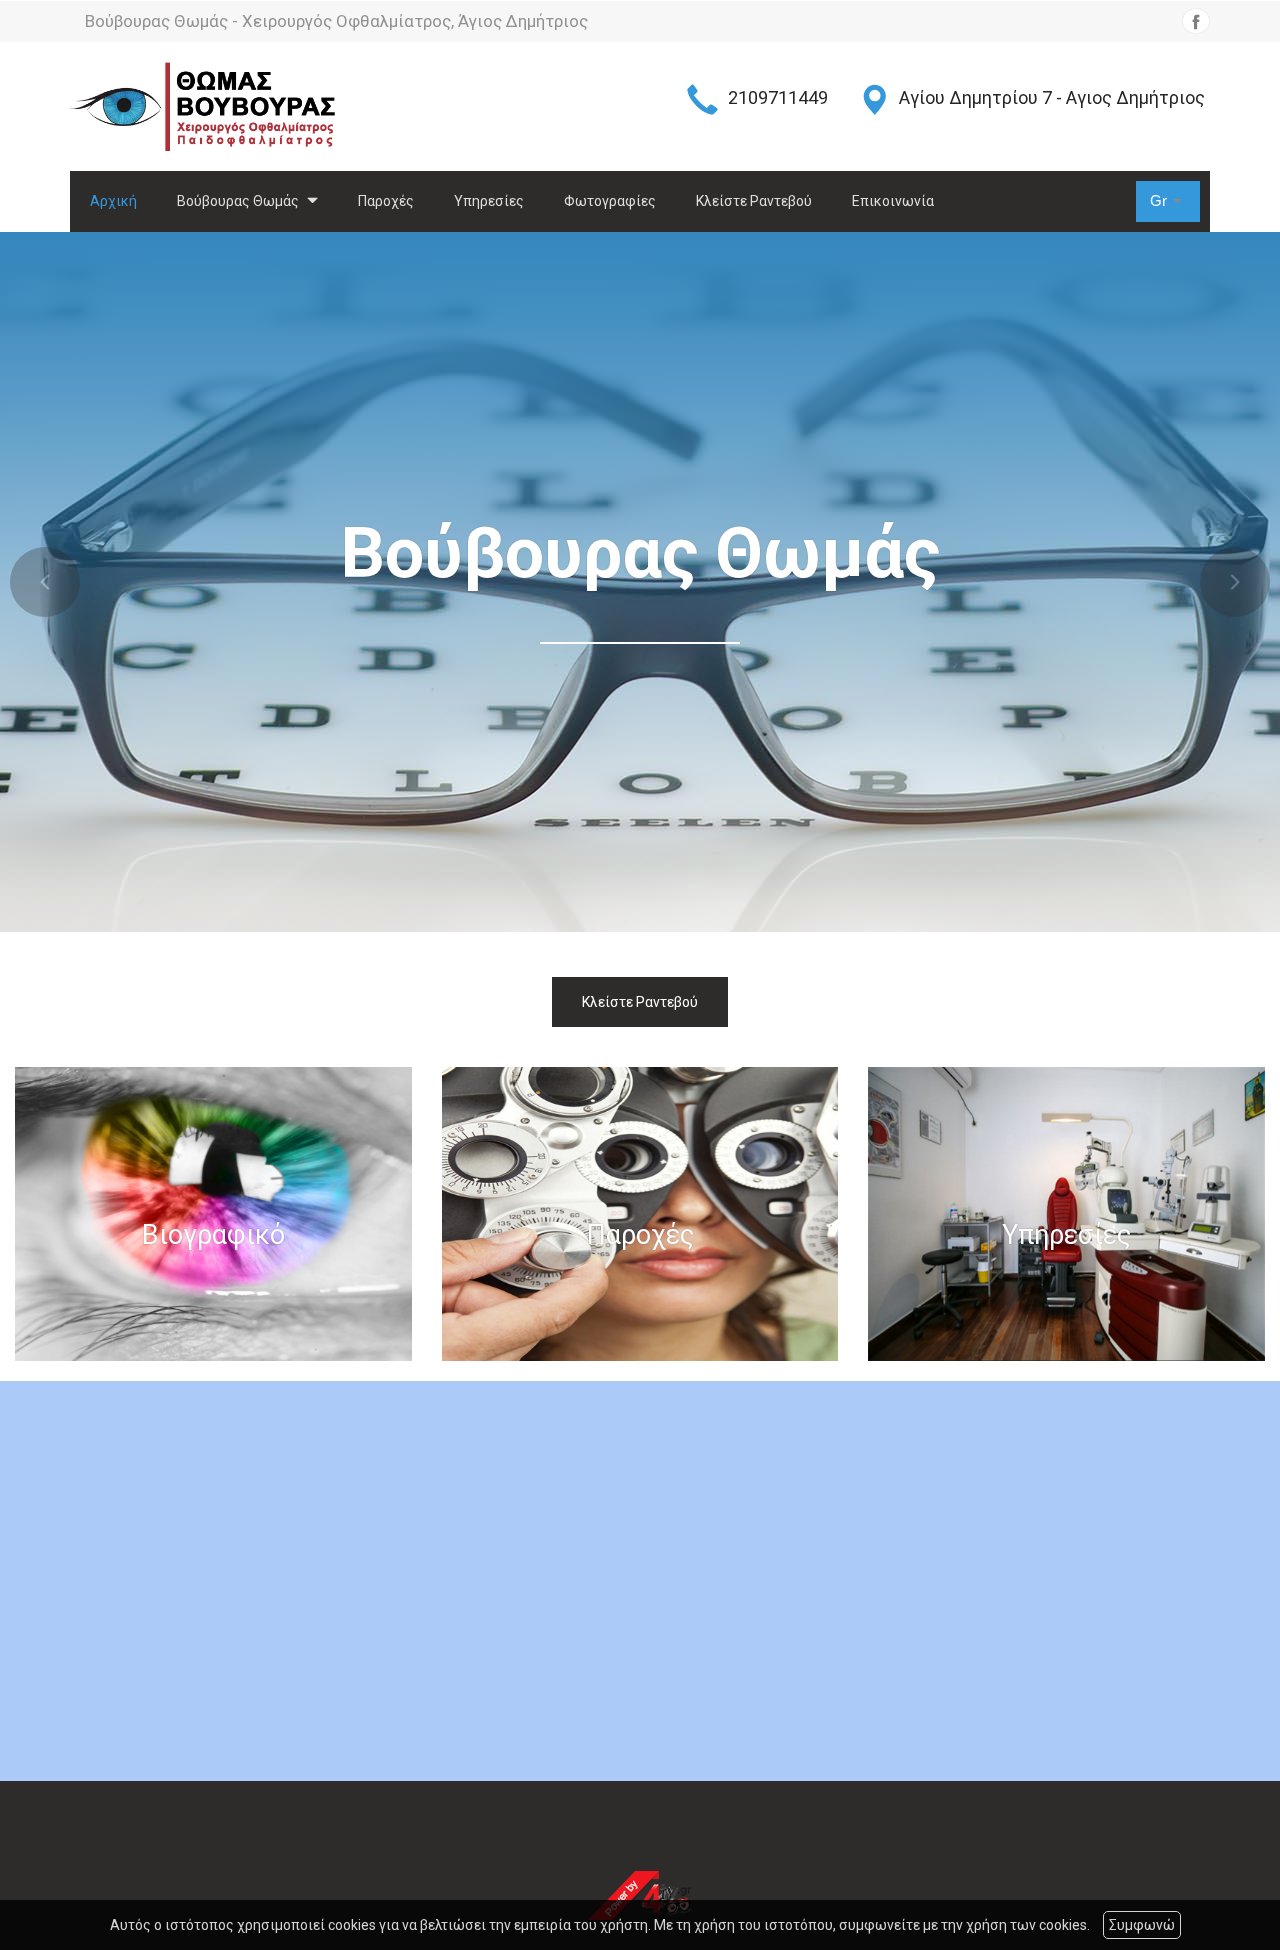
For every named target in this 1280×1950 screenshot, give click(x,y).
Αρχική (113, 201)
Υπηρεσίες (489, 201)
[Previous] (45, 582)
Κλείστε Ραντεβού (754, 201)
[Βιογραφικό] (213, 1214)
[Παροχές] (640, 1214)
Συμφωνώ (1142, 1925)
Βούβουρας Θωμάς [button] (239, 201)
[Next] (1235, 582)
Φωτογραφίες (610, 201)
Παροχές (386, 201)
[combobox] (1168, 201)
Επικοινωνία (893, 201)
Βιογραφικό (213, 1236)
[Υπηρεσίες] (1066, 1214)
